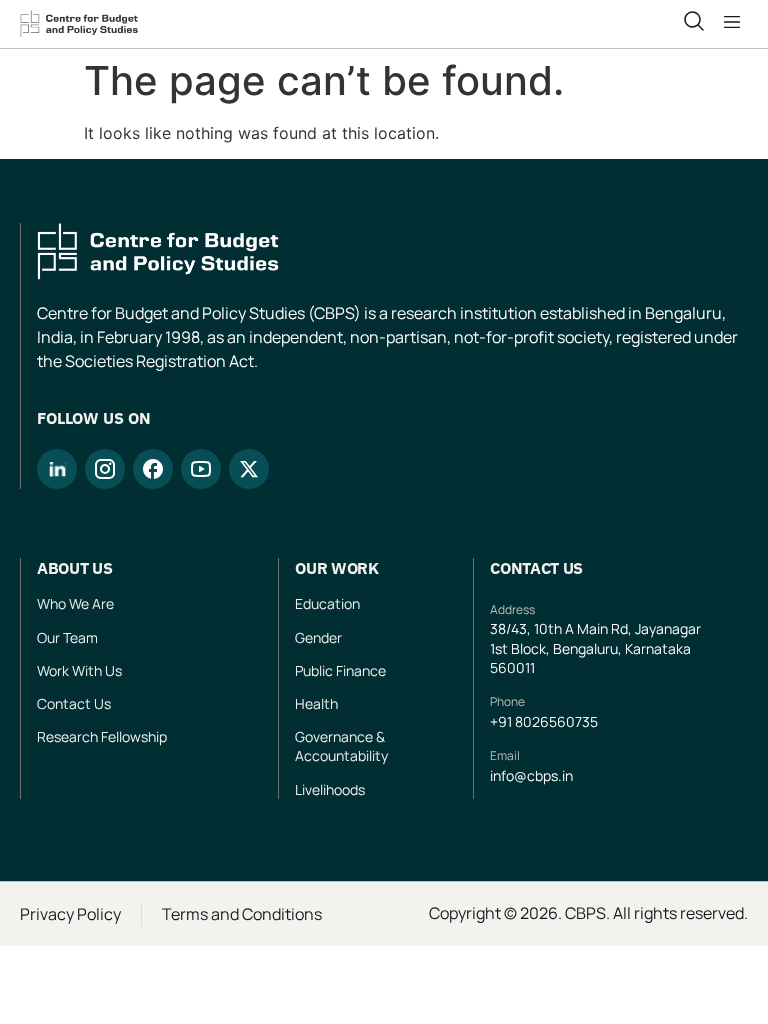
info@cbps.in (531, 775)
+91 (502, 721)
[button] (736, 22)
